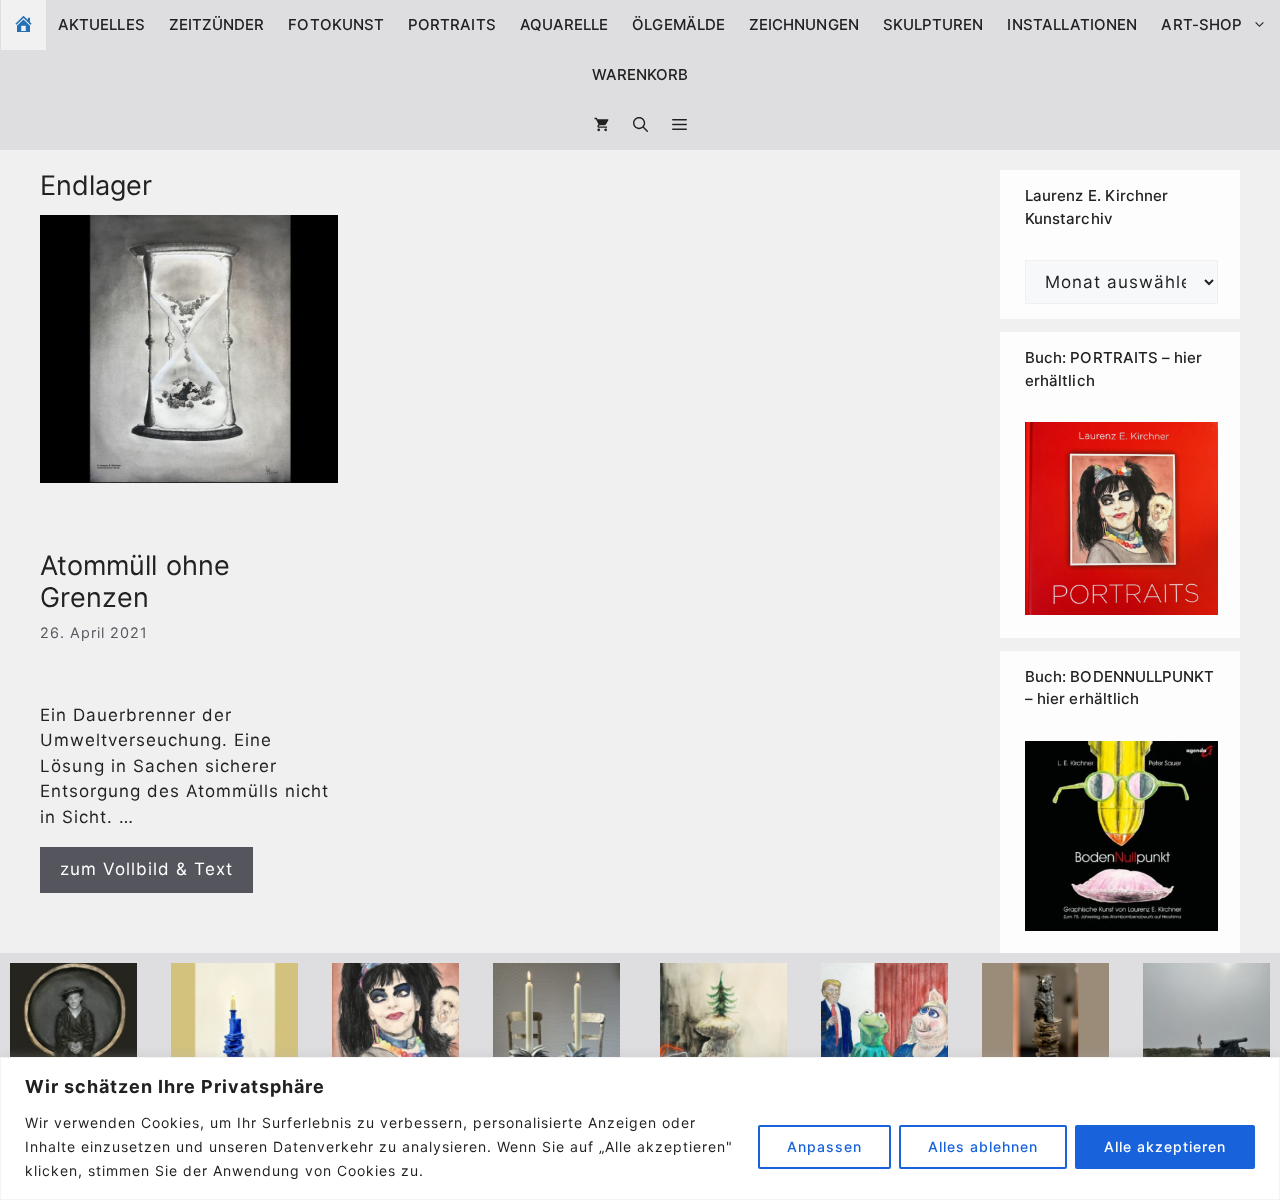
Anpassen (824, 1146)
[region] (640, 1128)
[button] (679, 125)
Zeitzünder (217, 24)
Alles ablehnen (983, 1146)
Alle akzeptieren (1165, 1146)
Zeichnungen (804, 24)
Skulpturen (933, 24)
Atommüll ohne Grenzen (135, 581)
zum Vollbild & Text (146, 869)
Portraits (452, 24)
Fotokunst (336, 24)
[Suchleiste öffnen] (640, 125)
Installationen (1072, 24)
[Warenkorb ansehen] (601, 125)
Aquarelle (564, 24)
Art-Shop (1201, 24)
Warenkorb (640, 74)
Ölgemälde (678, 24)
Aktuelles (101, 24)
